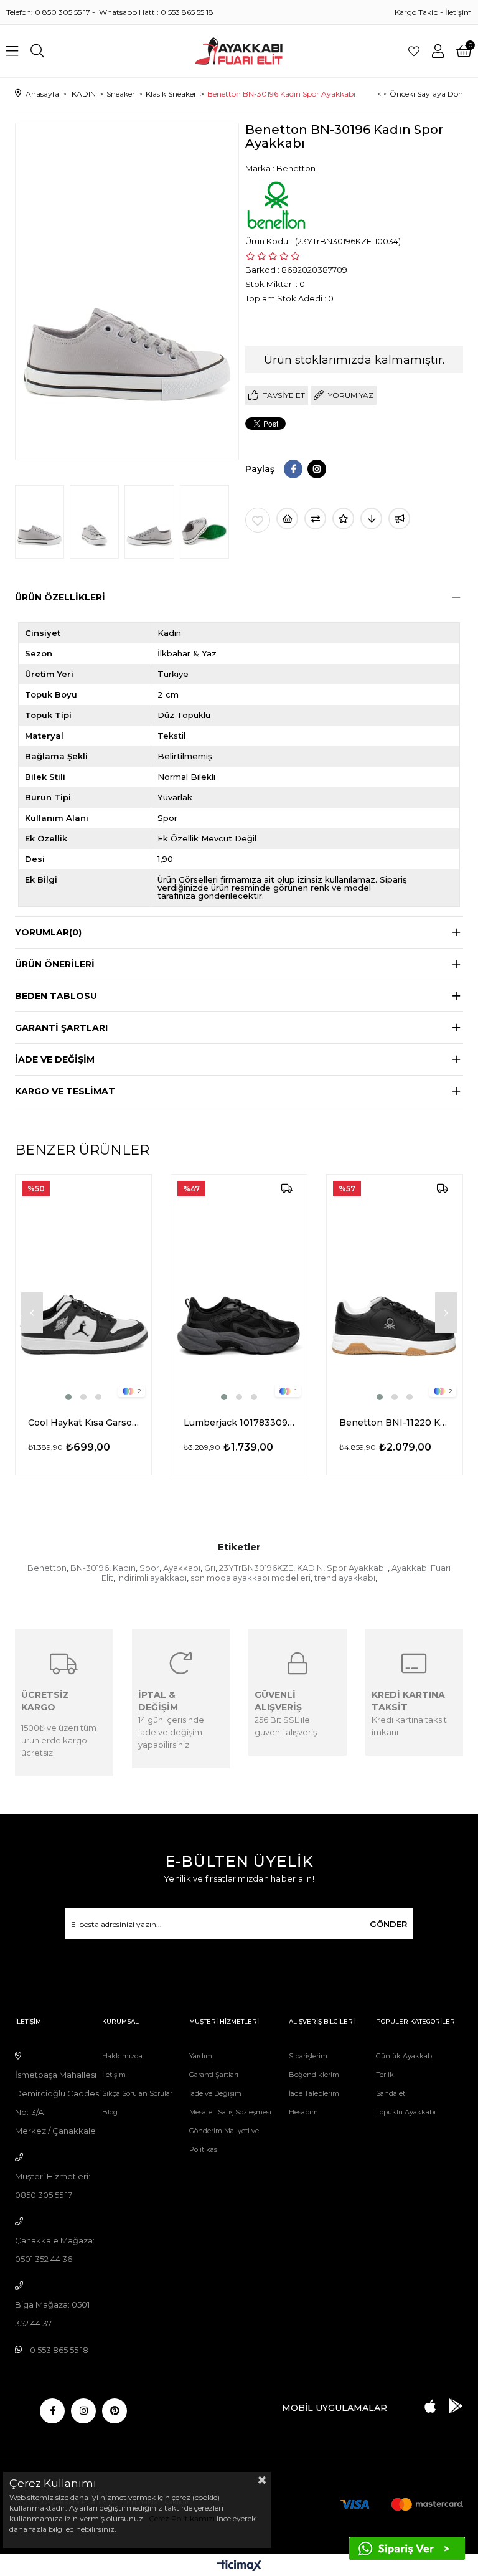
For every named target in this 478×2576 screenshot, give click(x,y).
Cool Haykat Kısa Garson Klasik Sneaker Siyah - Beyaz (83, 1423)
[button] (68, 1397)
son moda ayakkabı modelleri (251, 1578)
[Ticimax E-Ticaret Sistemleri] (239, 2566)
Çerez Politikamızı (181, 2518)
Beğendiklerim (314, 2075)
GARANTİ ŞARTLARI (61, 1028)
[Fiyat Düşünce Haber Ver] (371, 519)
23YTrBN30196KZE (256, 1568)
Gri (210, 1568)
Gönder (388, 1924)
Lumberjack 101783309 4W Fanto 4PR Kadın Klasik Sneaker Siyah (239, 1423)
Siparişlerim (308, 2056)
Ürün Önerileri (55, 964)
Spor (149, 1568)
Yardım (201, 2056)
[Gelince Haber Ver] (399, 519)
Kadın (124, 1568)
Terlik (385, 2075)
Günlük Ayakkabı (405, 2056)
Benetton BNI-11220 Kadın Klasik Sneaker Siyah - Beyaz (395, 1423)
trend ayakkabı (345, 1578)
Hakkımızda (122, 2056)
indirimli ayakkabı (152, 1578)
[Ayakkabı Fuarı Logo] (239, 51)
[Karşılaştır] (315, 519)
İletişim (458, 12)
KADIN (310, 1568)
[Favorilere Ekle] (258, 520)
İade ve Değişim (215, 2093)
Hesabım (303, 2112)
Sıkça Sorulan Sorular (137, 2093)
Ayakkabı (182, 1568)
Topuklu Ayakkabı (406, 2112)
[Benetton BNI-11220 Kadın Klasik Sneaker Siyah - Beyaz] (395, 1289)
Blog (110, 2112)
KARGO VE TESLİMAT (65, 1091)
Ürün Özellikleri (60, 597)
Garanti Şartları (214, 2075)
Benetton (47, 1568)
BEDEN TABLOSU (56, 996)
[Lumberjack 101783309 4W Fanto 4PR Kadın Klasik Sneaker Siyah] (239, 1289)
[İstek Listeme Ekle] (287, 519)
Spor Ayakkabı (357, 1568)
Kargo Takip (416, 12)
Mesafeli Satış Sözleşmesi (230, 2112)
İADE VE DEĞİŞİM (55, 1059)
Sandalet (391, 2093)
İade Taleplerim (314, 2093)
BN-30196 (90, 1568)
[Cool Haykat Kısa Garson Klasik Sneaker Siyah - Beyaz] (83, 1289)
